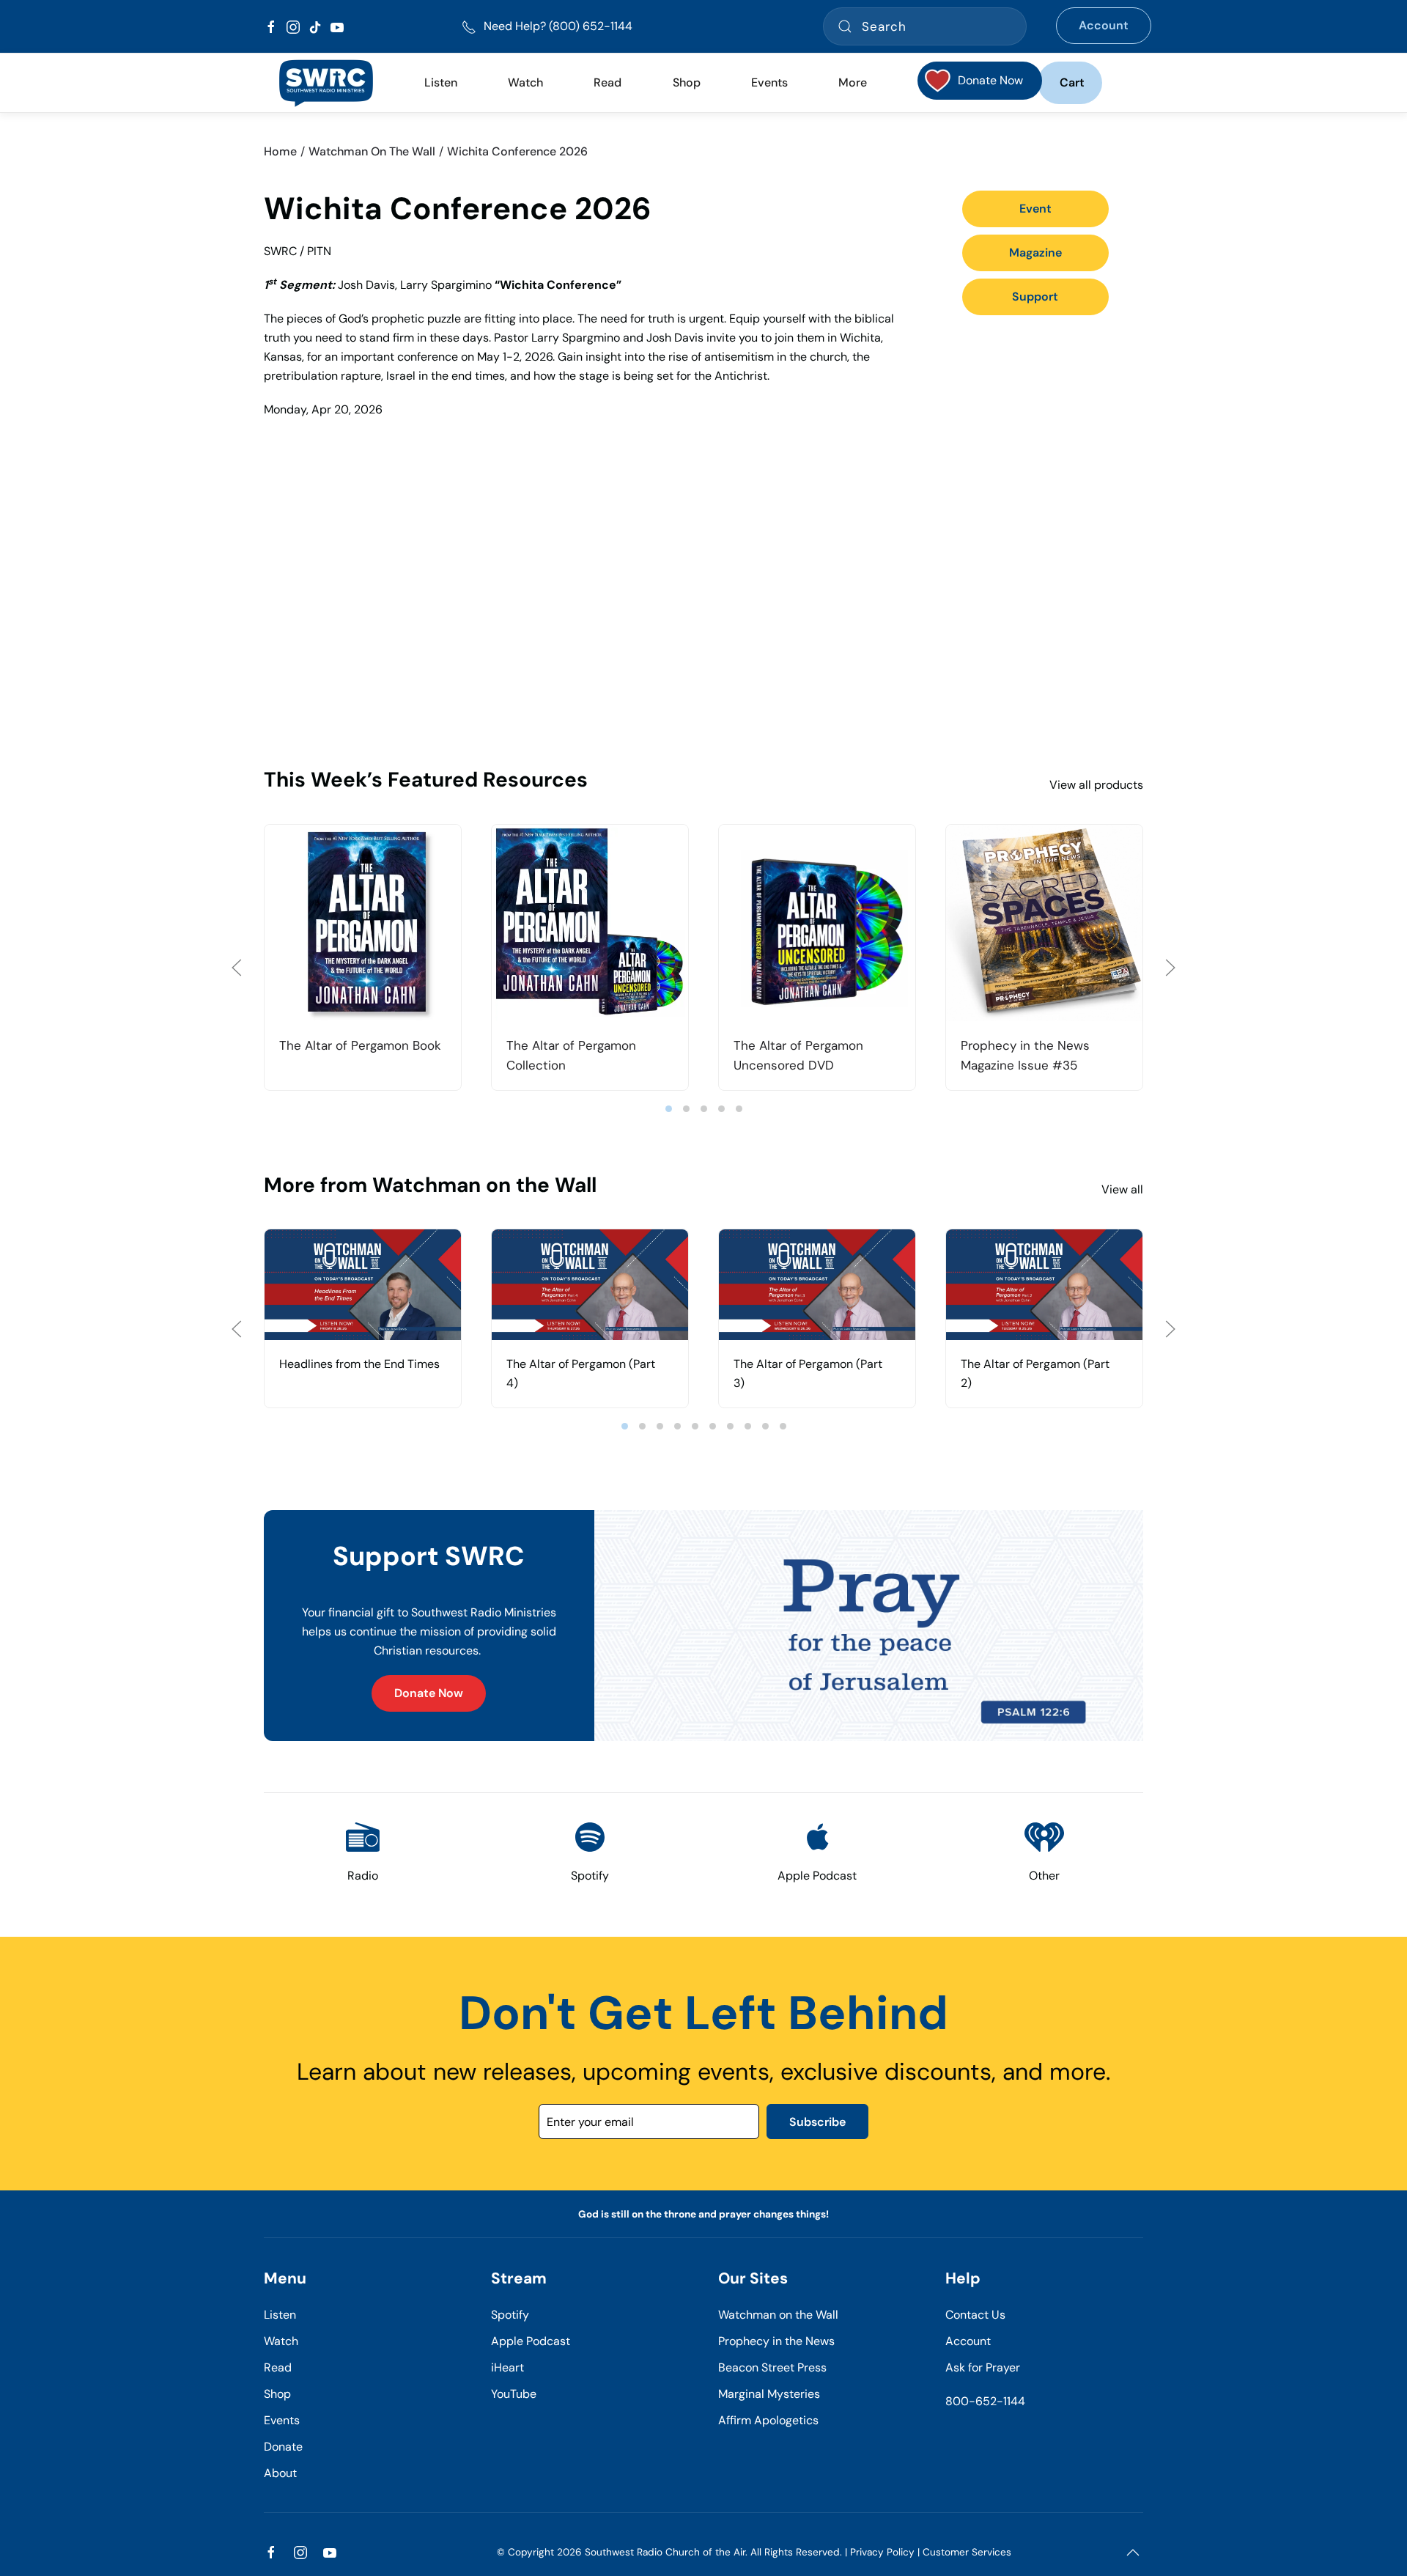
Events (282, 2420)
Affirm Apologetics (768, 2420)
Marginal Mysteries (769, 2394)
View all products (1096, 785)
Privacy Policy (882, 2552)
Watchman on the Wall (778, 2315)
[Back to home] (326, 83)
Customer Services (967, 2552)
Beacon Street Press (772, 2367)
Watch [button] (525, 82)
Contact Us (975, 2315)
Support (1035, 297)
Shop (687, 82)
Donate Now (429, 1693)
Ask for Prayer (983, 2367)
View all (1122, 1189)
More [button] (853, 82)
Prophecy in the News (776, 2341)
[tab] (669, 1109)
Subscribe (817, 2122)
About (280, 2473)
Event (1035, 209)
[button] (237, 968)
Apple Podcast (531, 2341)
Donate (283, 2447)
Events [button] (769, 82)
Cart (1072, 82)
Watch (281, 2341)
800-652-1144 (985, 2401)
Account (1104, 25)
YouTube (514, 2394)
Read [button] (608, 82)
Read (278, 2367)
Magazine (1035, 253)
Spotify (510, 2315)
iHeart (507, 2367)
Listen (441, 82)
